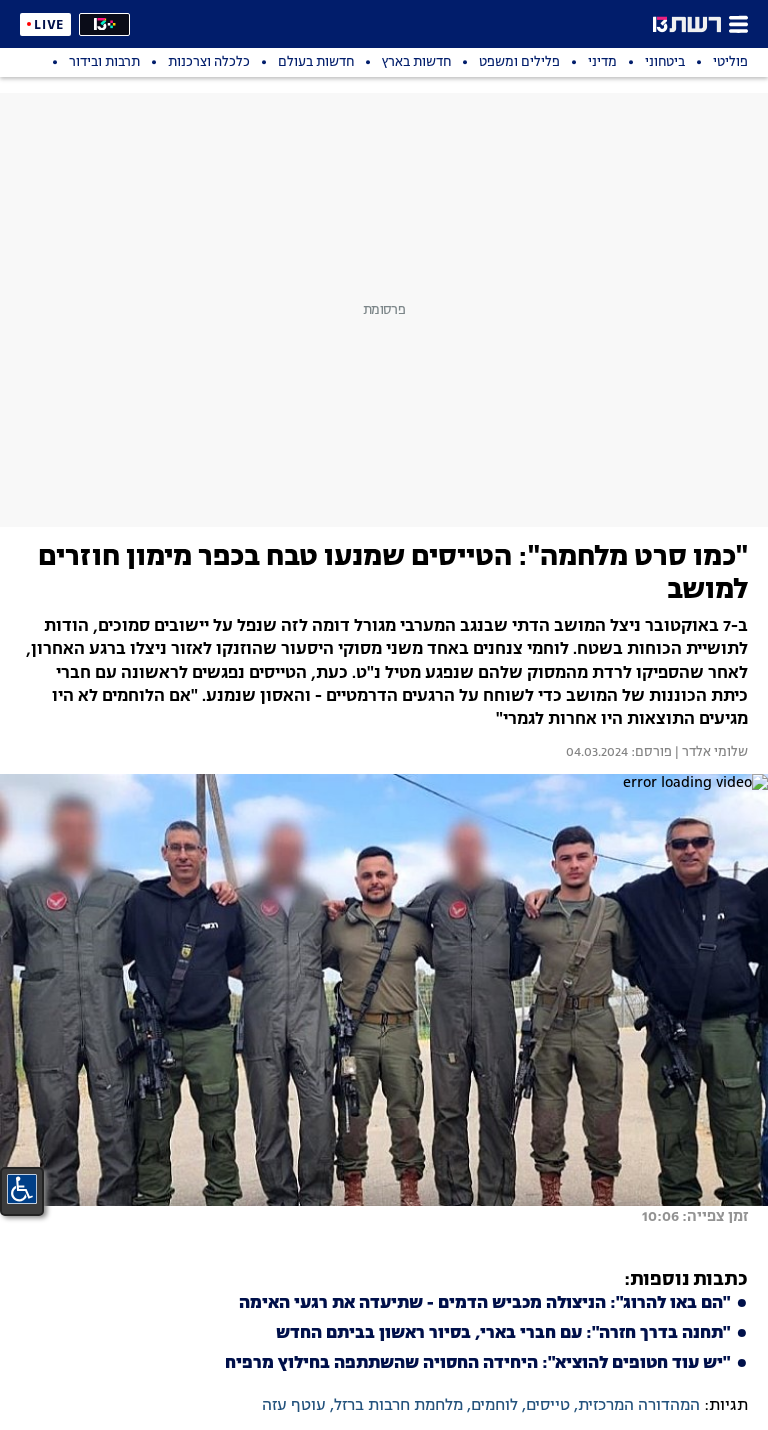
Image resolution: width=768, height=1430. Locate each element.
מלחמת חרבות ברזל (398, 1406)
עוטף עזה (294, 1406)
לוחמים (494, 1406)
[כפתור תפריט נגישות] (22, 1189)
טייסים (548, 1406)
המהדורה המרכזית (639, 1406)
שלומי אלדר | (710, 753)
